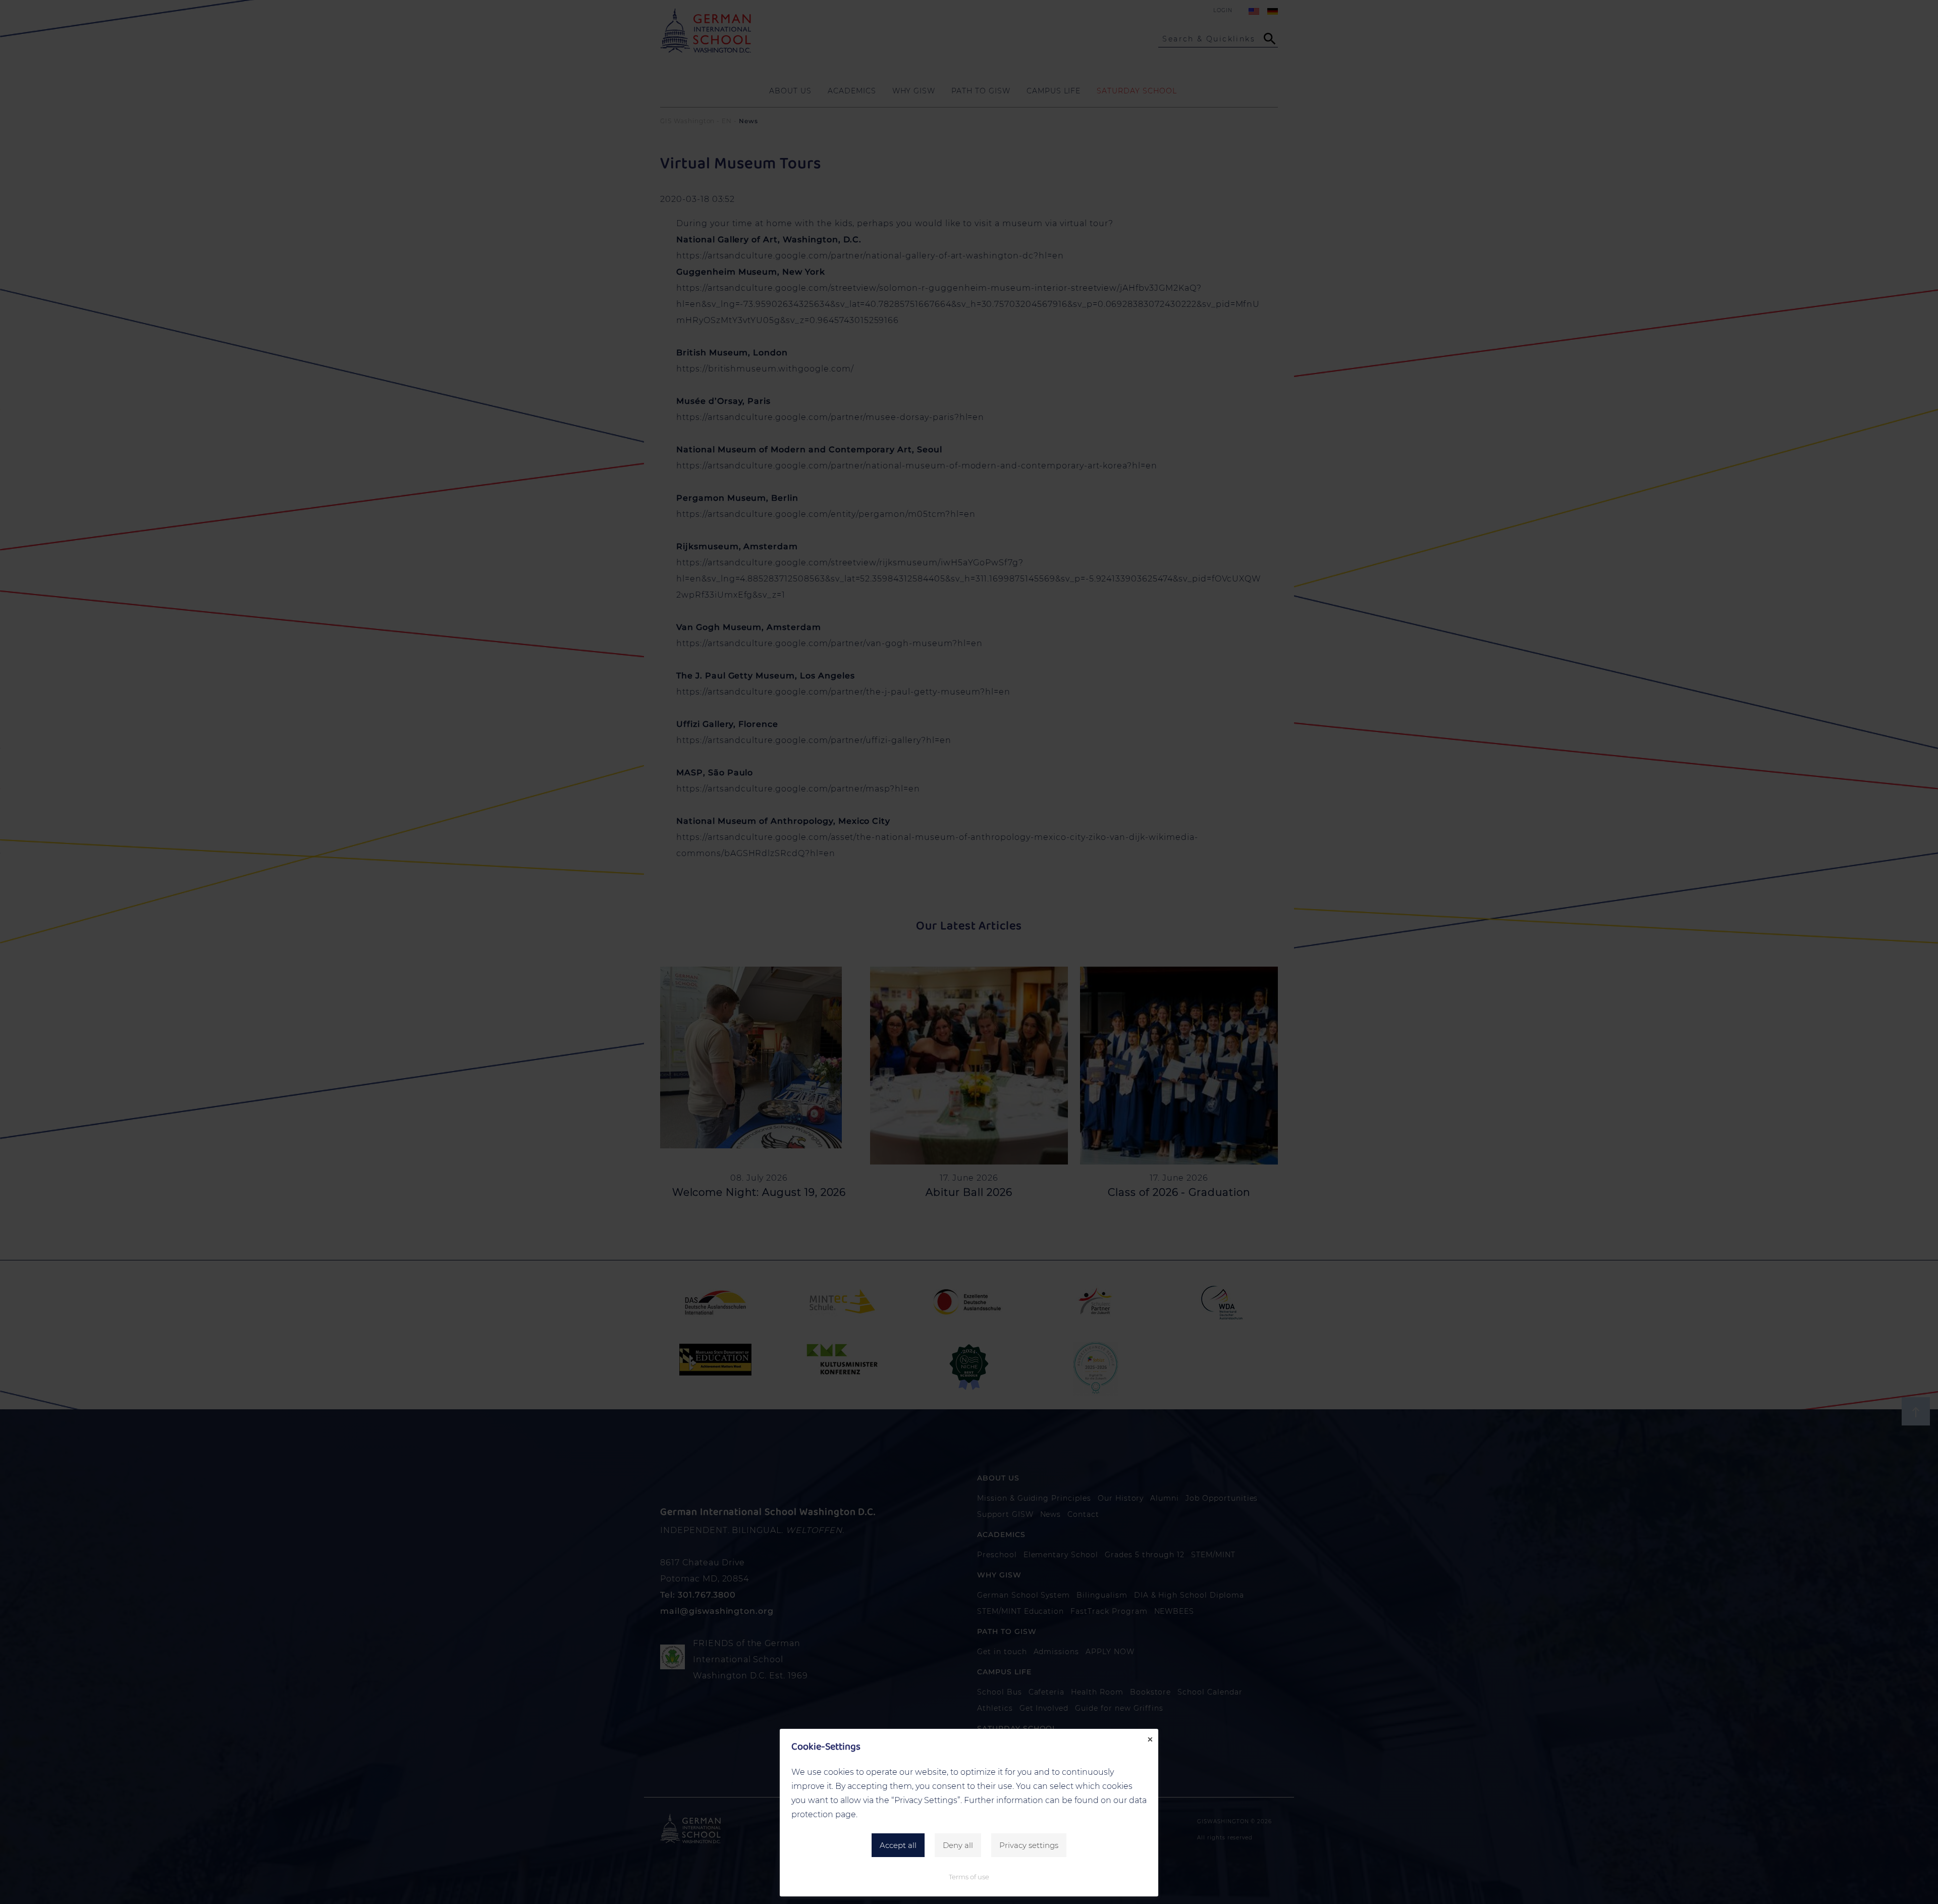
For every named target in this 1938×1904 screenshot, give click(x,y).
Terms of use (969, 1877)
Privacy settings (1029, 1845)
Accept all (898, 1845)
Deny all (958, 1845)
